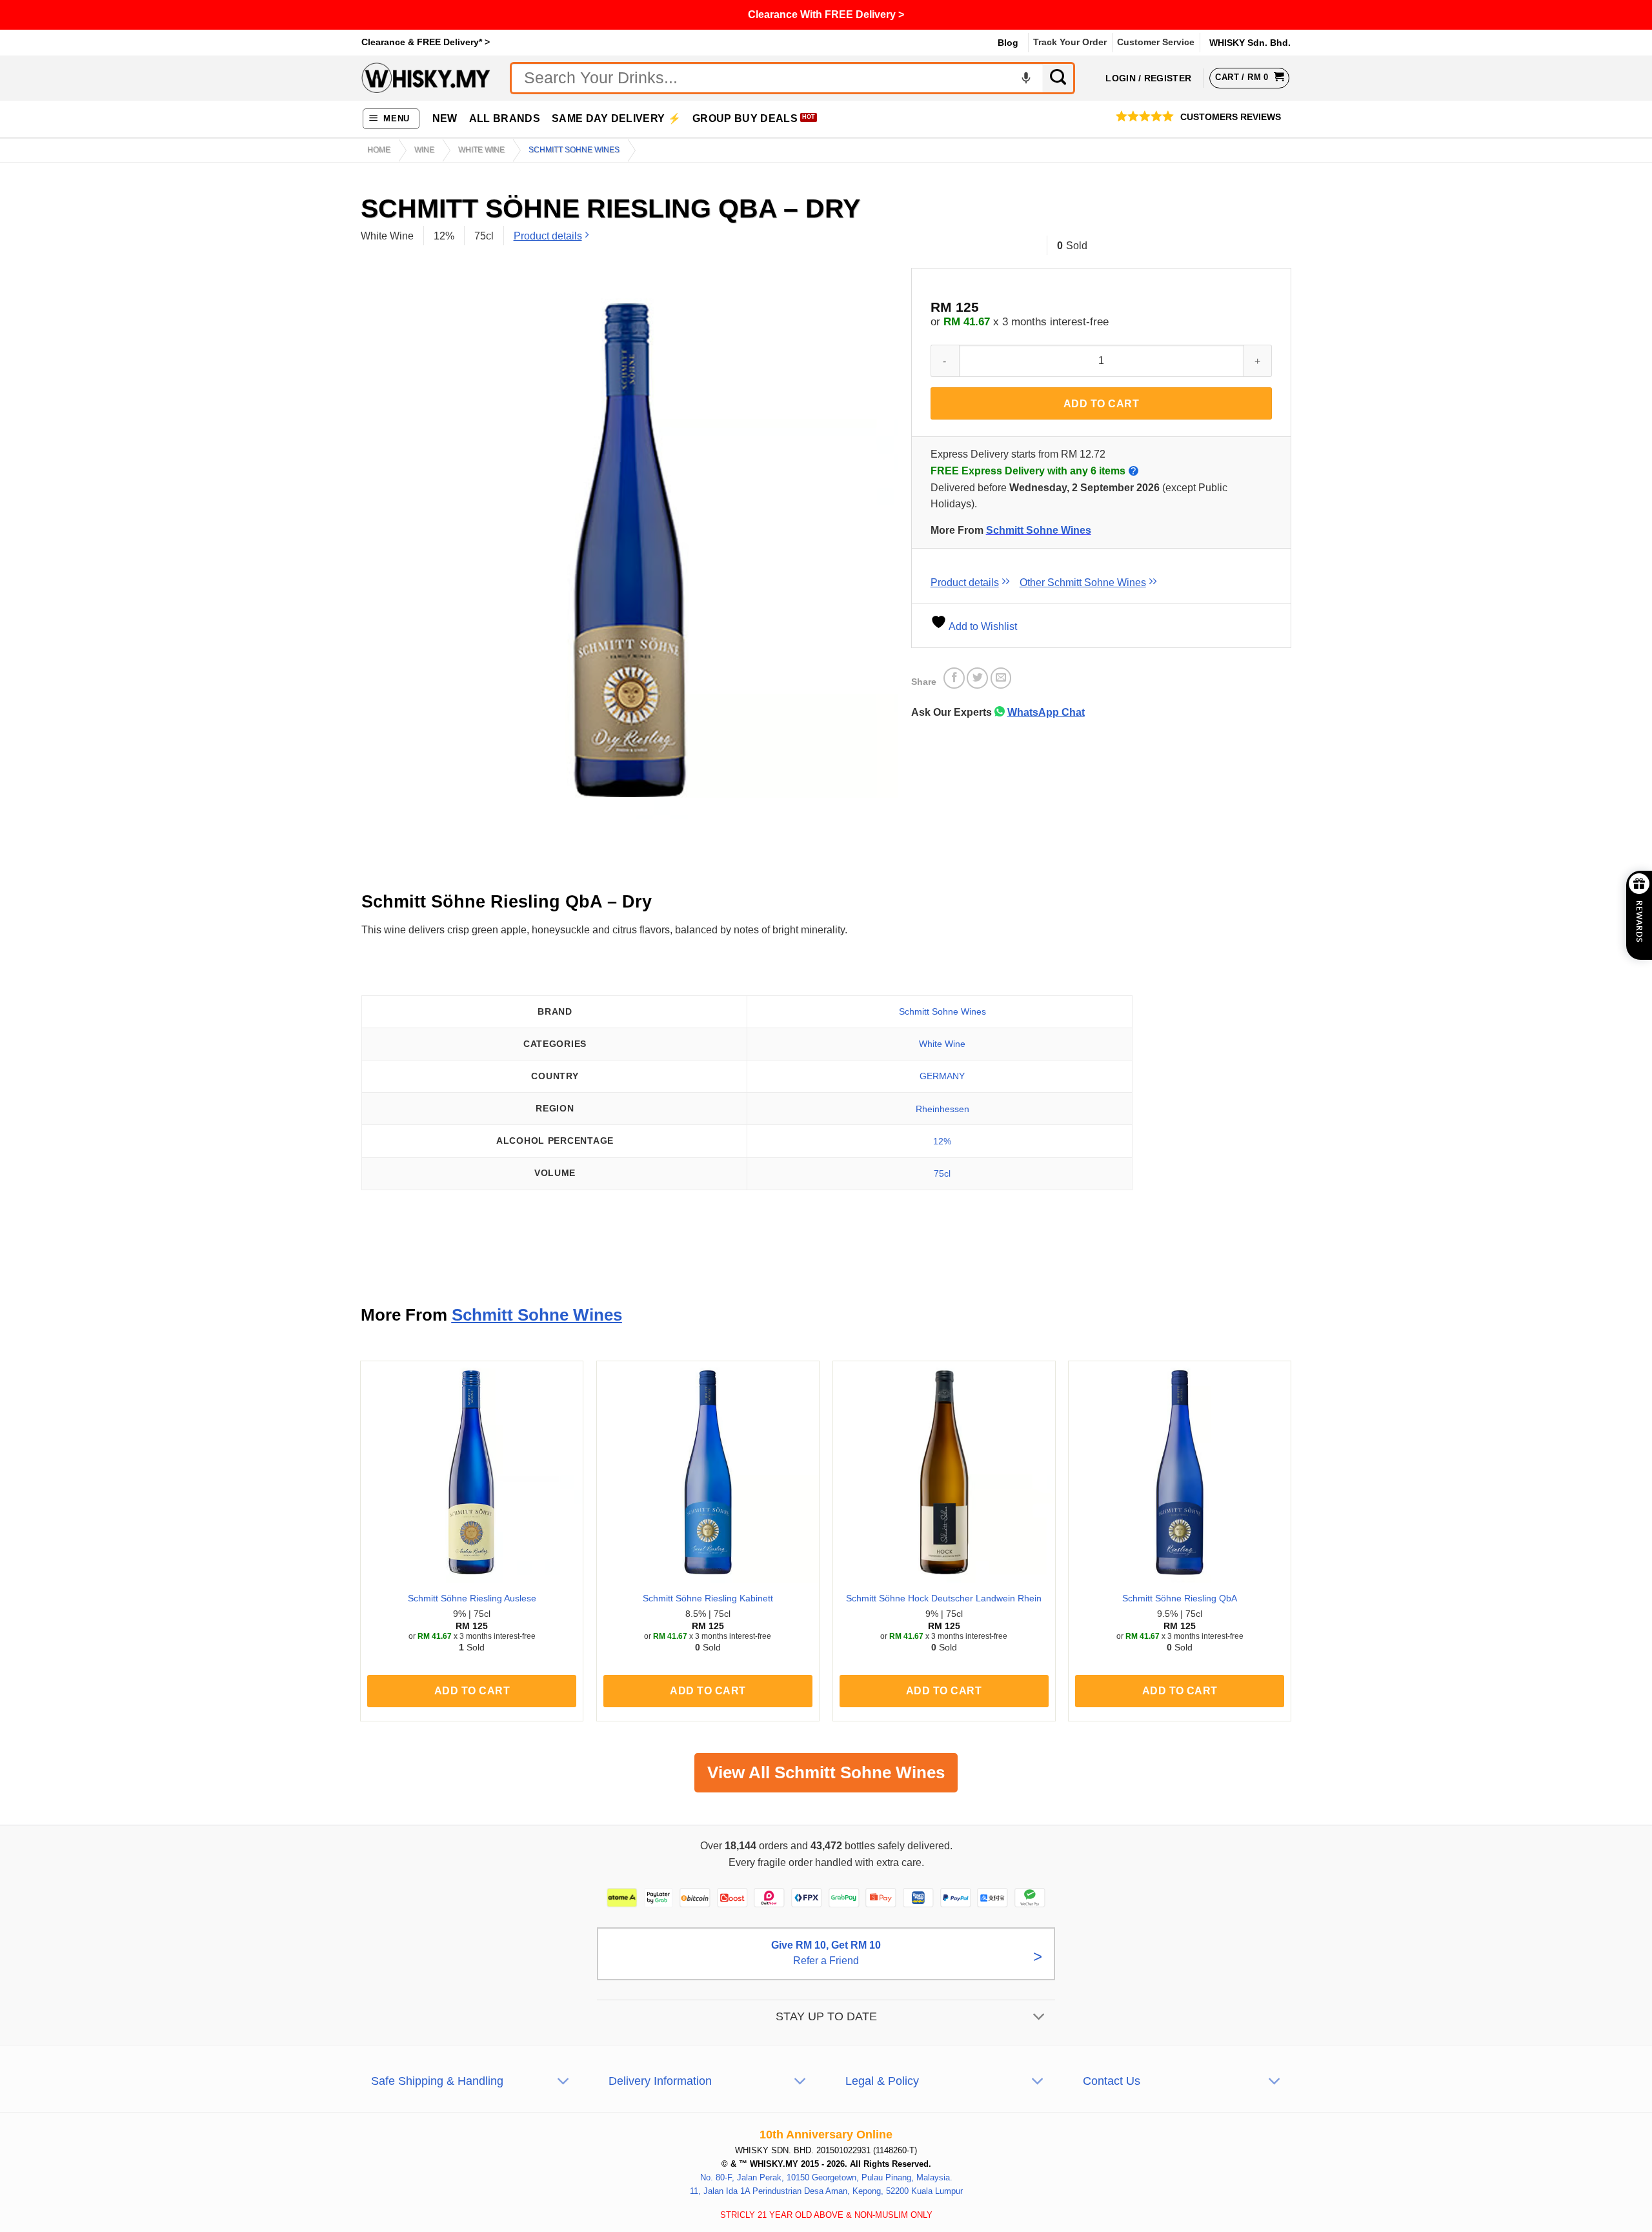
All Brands (505, 118)
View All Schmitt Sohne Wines (826, 1772)
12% (942, 1141)
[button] (391, 119)
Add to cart (1101, 404)
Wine (424, 150)
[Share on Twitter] (977, 678)
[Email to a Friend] (1001, 678)
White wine (481, 150)
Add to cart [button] (472, 1691)
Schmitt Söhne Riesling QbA (1180, 1598)
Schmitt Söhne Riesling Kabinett (708, 1598)
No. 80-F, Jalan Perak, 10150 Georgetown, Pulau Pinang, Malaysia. (826, 2177)
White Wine (942, 1044)
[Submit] (1059, 78)
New (445, 118)
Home (379, 150)
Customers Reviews (1231, 117)
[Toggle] (1039, 2017)
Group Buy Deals (745, 118)
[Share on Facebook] (954, 678)
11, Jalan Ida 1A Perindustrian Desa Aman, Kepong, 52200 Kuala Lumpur (826, 2190)
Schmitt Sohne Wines (574, 150)
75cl (942, 1173)
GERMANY (942, 1076)
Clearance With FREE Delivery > (826, 15)
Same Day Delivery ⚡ (616, 118)
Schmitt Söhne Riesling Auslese (472, 1598)
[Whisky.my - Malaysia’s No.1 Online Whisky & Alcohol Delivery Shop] (426, 78)
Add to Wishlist (982, 626)
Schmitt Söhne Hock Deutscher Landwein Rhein (944, 1598)
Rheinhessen (942, 1109)
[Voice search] (1026, 78)
